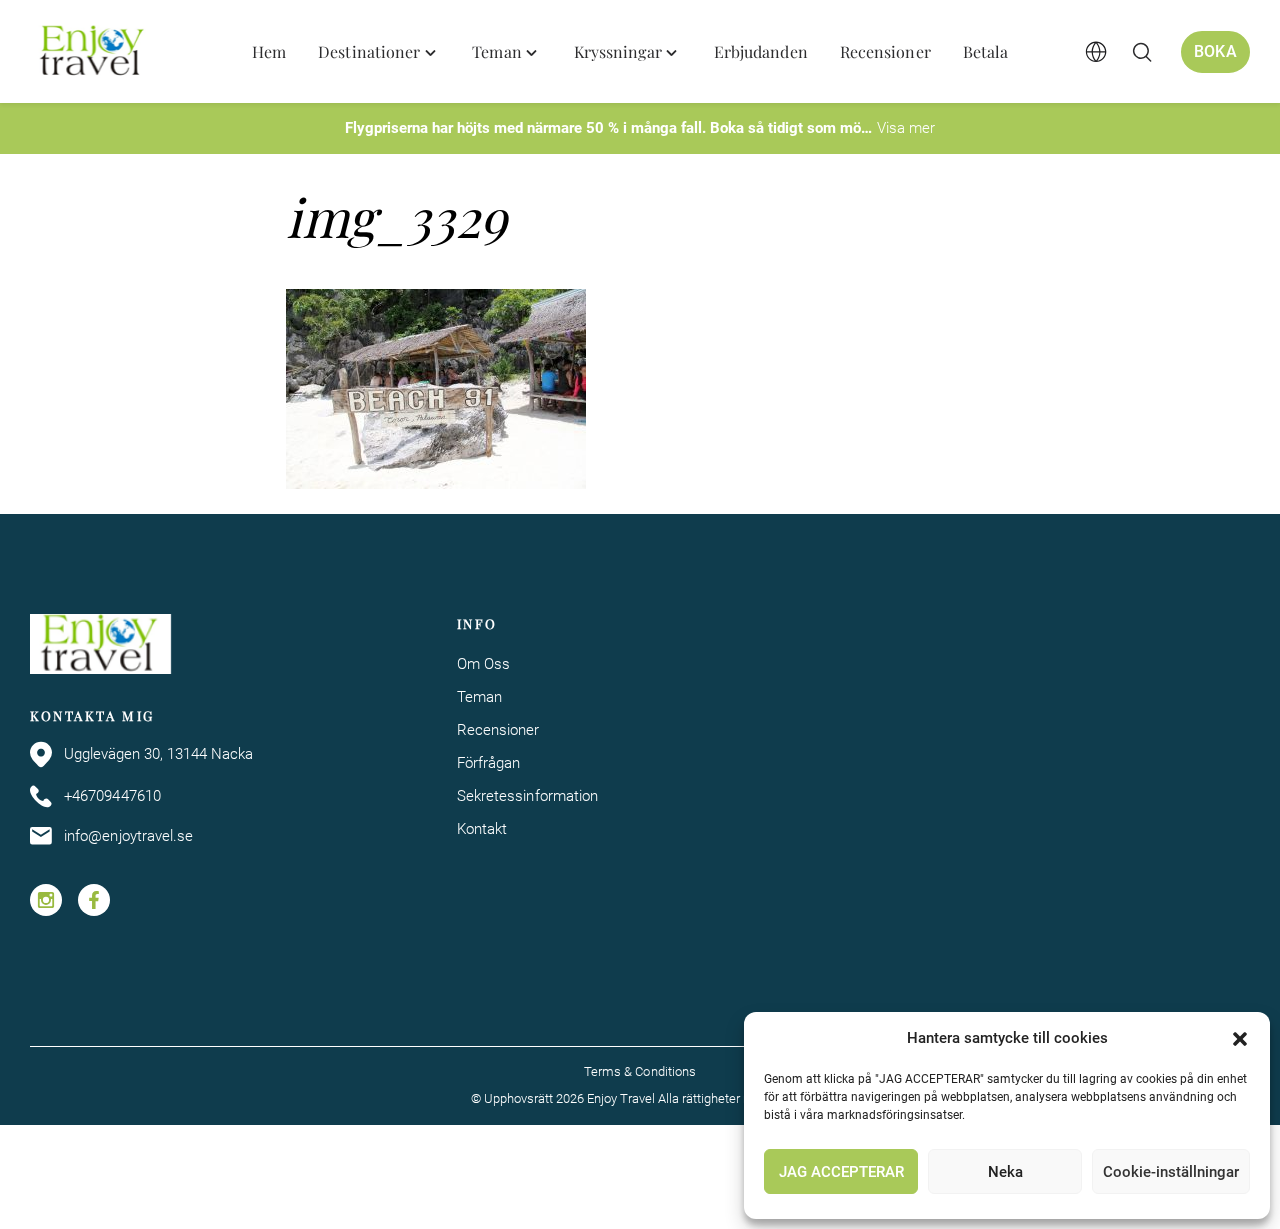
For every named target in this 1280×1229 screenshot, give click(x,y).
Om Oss (483, 664)
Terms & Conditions (640, 1071)
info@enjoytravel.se (128, 836)
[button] (1240, 1039)
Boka (1215, 51)
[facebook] (94, 900)
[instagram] (46, 900)
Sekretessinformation (528, 796)
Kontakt (482, 829)
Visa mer (906, 128)
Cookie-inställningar (1171, 1172)
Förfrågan (489, 763)
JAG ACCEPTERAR (841, 1172)
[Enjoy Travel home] (93, 52)
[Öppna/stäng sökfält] (1142, 52)
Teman (479, 697)
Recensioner (498, 730)
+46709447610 (112, 796)
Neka (1005, 1172)
